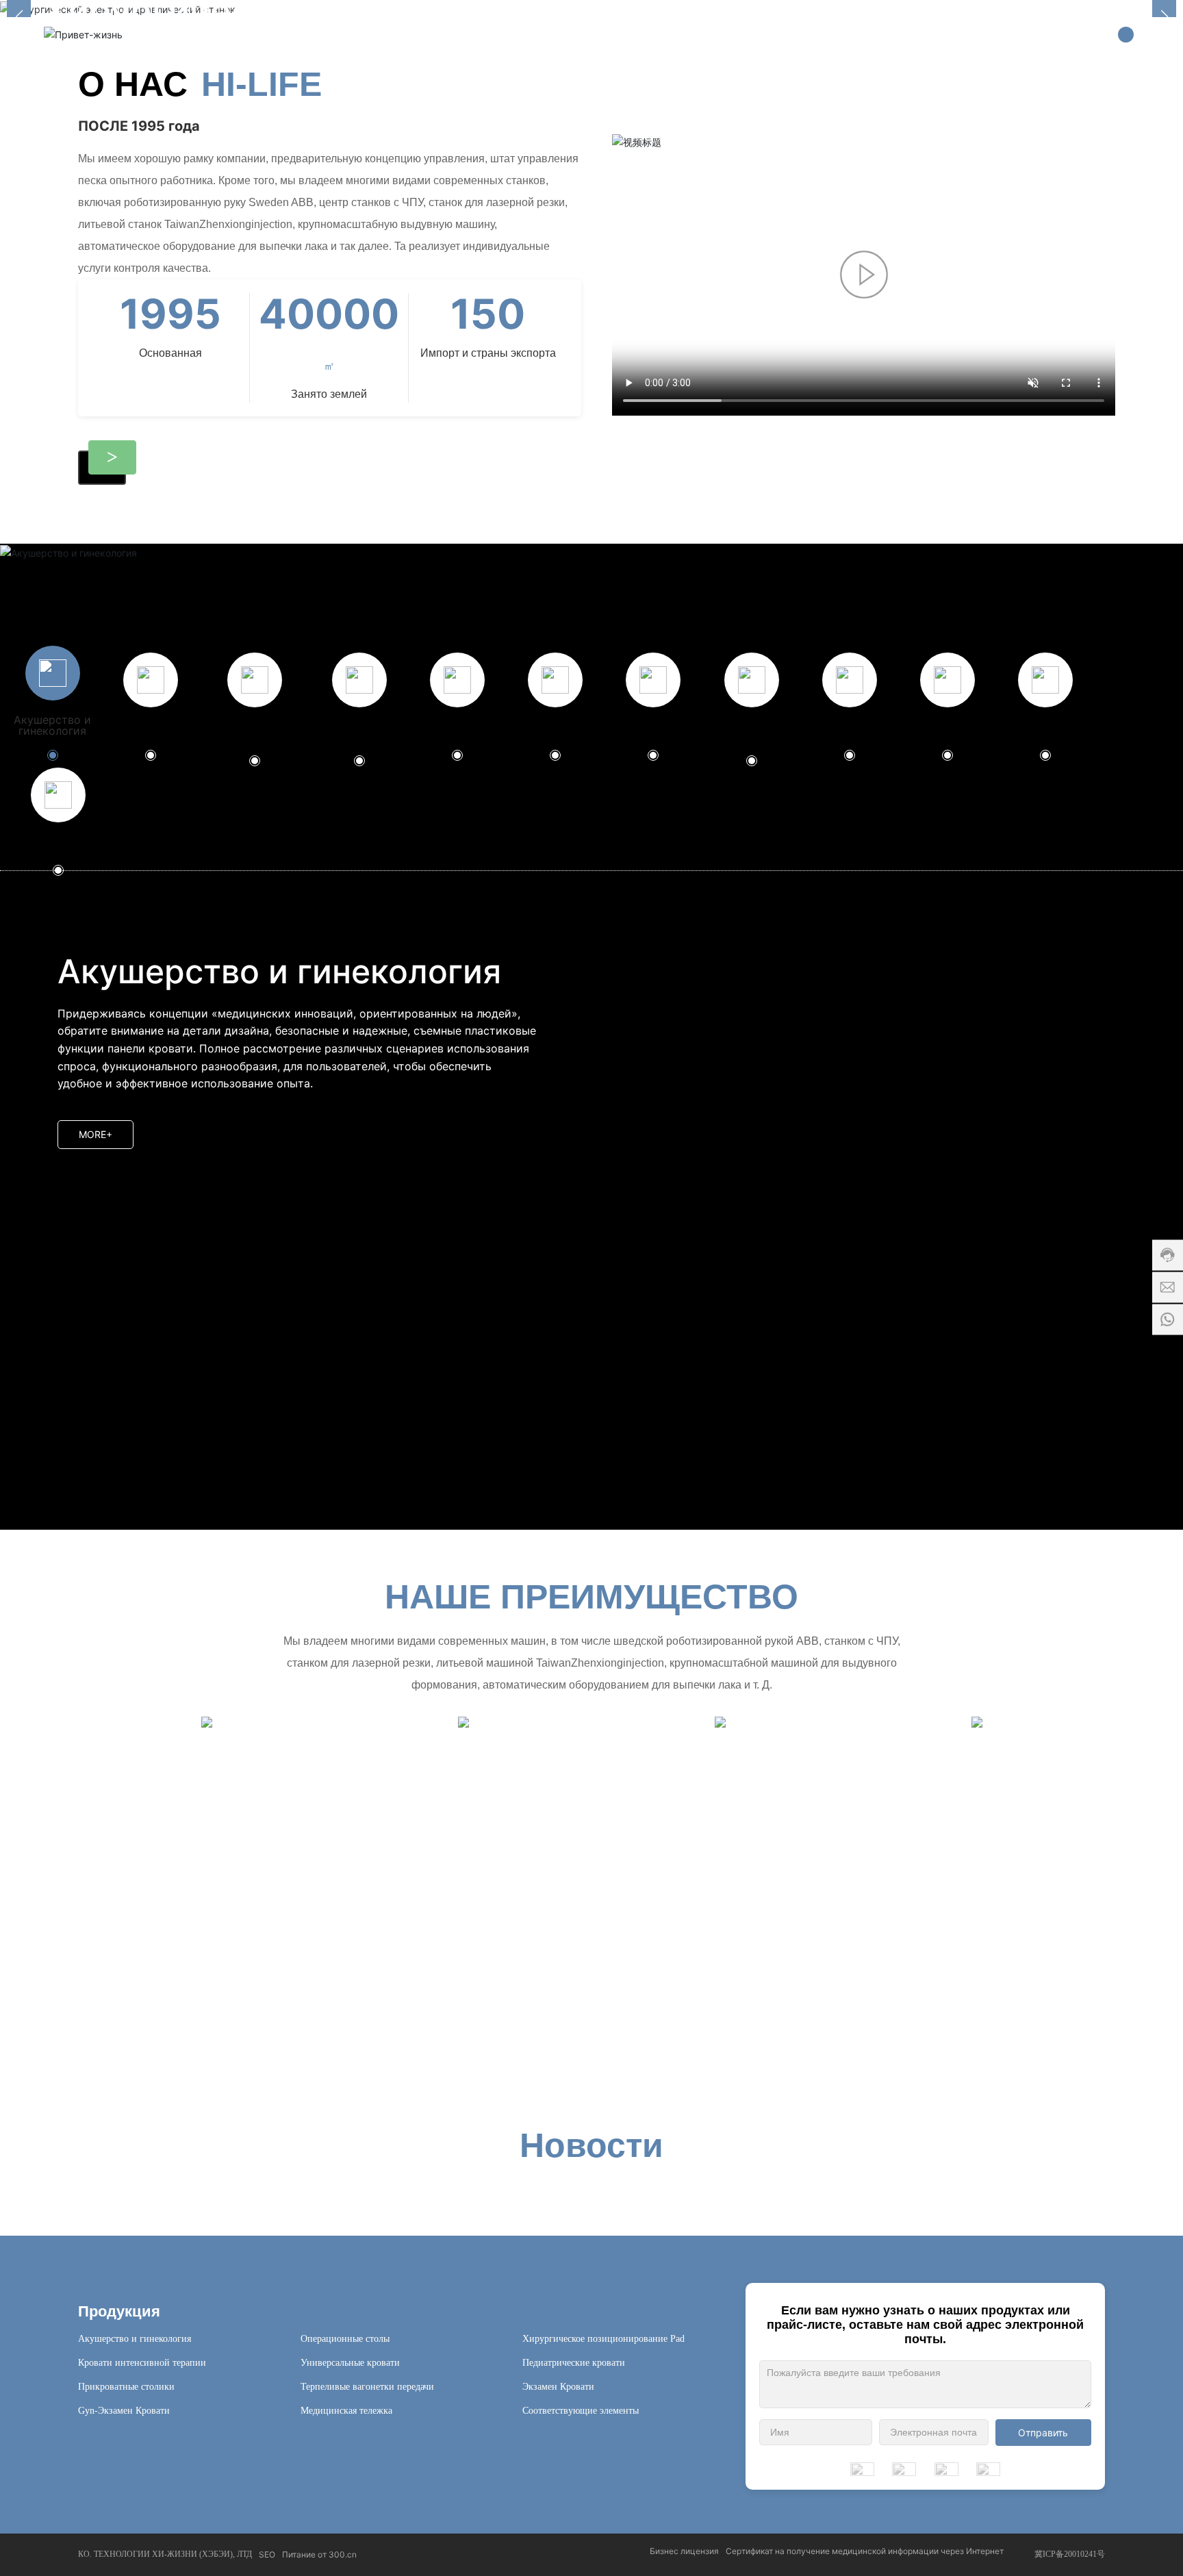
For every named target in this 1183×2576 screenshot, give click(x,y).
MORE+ (96, 1134)
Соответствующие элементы (581, 2411)
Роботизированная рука (716, 2045)
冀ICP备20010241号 (1070, 2554)
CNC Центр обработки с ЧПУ (471, 2045)
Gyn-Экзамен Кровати (124, 2411)
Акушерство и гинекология (135, 2339)
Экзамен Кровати (558, 2387)
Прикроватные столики (126, 2387)
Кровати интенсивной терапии (142, 2363)
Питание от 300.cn (319, 2554)
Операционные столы (345, 2339)
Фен (882, 2045)
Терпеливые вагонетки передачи (367, 2387)
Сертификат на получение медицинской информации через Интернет (865, 2551)
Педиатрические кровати (574, 2363)
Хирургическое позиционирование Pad (603, 2339)
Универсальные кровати (350, 2363)
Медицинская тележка (346, 2411)
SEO (267, 2554)
